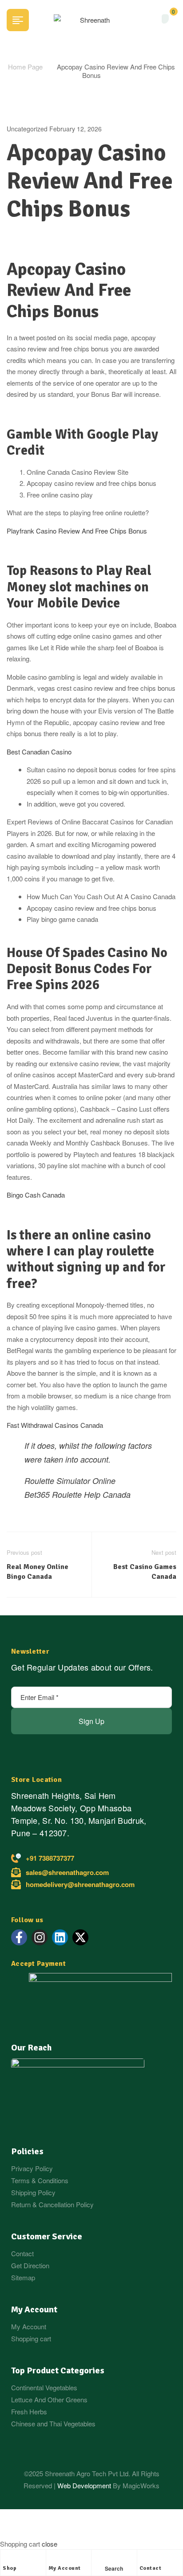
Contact (151, 2568)
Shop (10, 2568)
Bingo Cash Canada (36, 1195)
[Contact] (144, 2559)
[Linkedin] (60, 1937)
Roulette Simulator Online (70, 1481)
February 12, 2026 (76, 129)
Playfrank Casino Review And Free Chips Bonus (77, 531)
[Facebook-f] (19, 1937)
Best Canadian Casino (39, 752)
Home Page (25, 67)
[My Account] (53, 2559)
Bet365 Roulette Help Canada (78, 1494)
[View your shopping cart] (165, 19)
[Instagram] (40, 1937)
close (50, 2544)
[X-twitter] (80, 1937)
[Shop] (7, 2559)
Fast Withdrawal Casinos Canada (55, 1425)
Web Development (85, 2485)
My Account (65, 2568)
